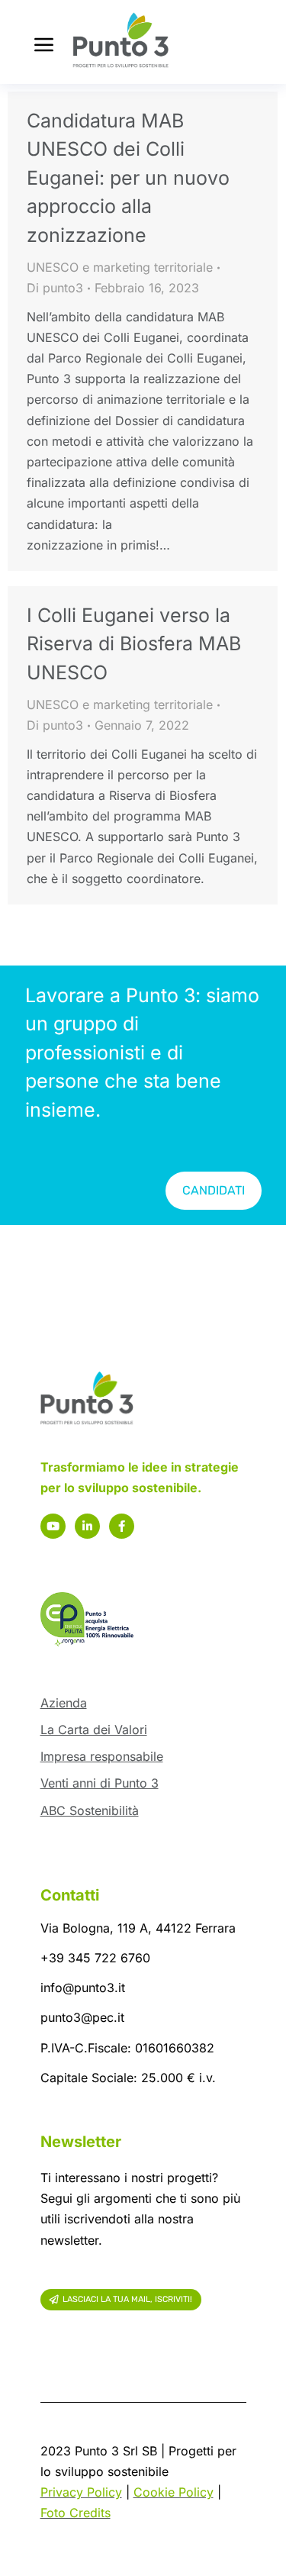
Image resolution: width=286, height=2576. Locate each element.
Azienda (64, 1703)
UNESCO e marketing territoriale (120, 267)
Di (55, 288)
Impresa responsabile (102, 1756)
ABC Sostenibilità (90, 1810)
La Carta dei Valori (94, 1730)
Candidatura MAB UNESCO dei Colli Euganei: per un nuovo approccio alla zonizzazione (128, 178)
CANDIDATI (214, 1190)
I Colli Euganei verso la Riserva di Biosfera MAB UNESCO (134, 644)
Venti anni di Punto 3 (100, 1783)
